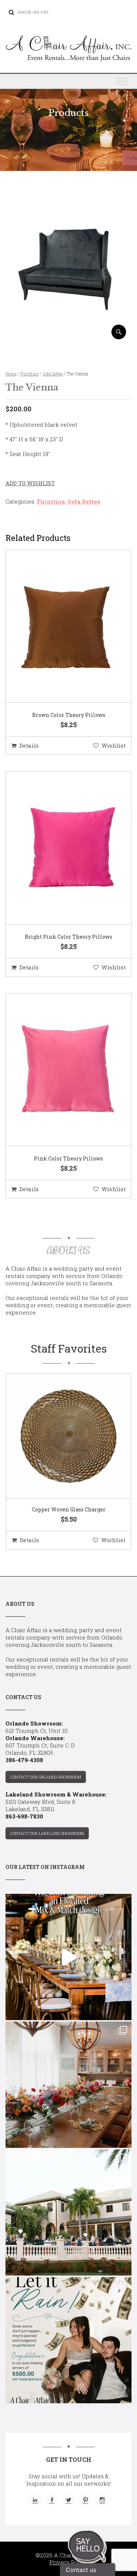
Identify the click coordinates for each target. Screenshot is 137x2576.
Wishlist (114, 745)
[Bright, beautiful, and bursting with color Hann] (68, 2085)
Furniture (30, 374)
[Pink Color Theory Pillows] (60, 1070)
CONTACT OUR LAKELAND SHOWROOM (47, 1833)
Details (29, 745)
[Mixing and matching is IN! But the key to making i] (68, 1957)
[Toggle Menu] (122, 81)
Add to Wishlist (30, 483)
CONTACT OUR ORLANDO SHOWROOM (46, 1777)
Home (11, 374)
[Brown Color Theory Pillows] (60, 627)
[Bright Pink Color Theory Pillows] (60, 848)
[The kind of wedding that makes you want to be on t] (68, 2212)
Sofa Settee (53, 374)
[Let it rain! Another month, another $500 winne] (68, 2340)
